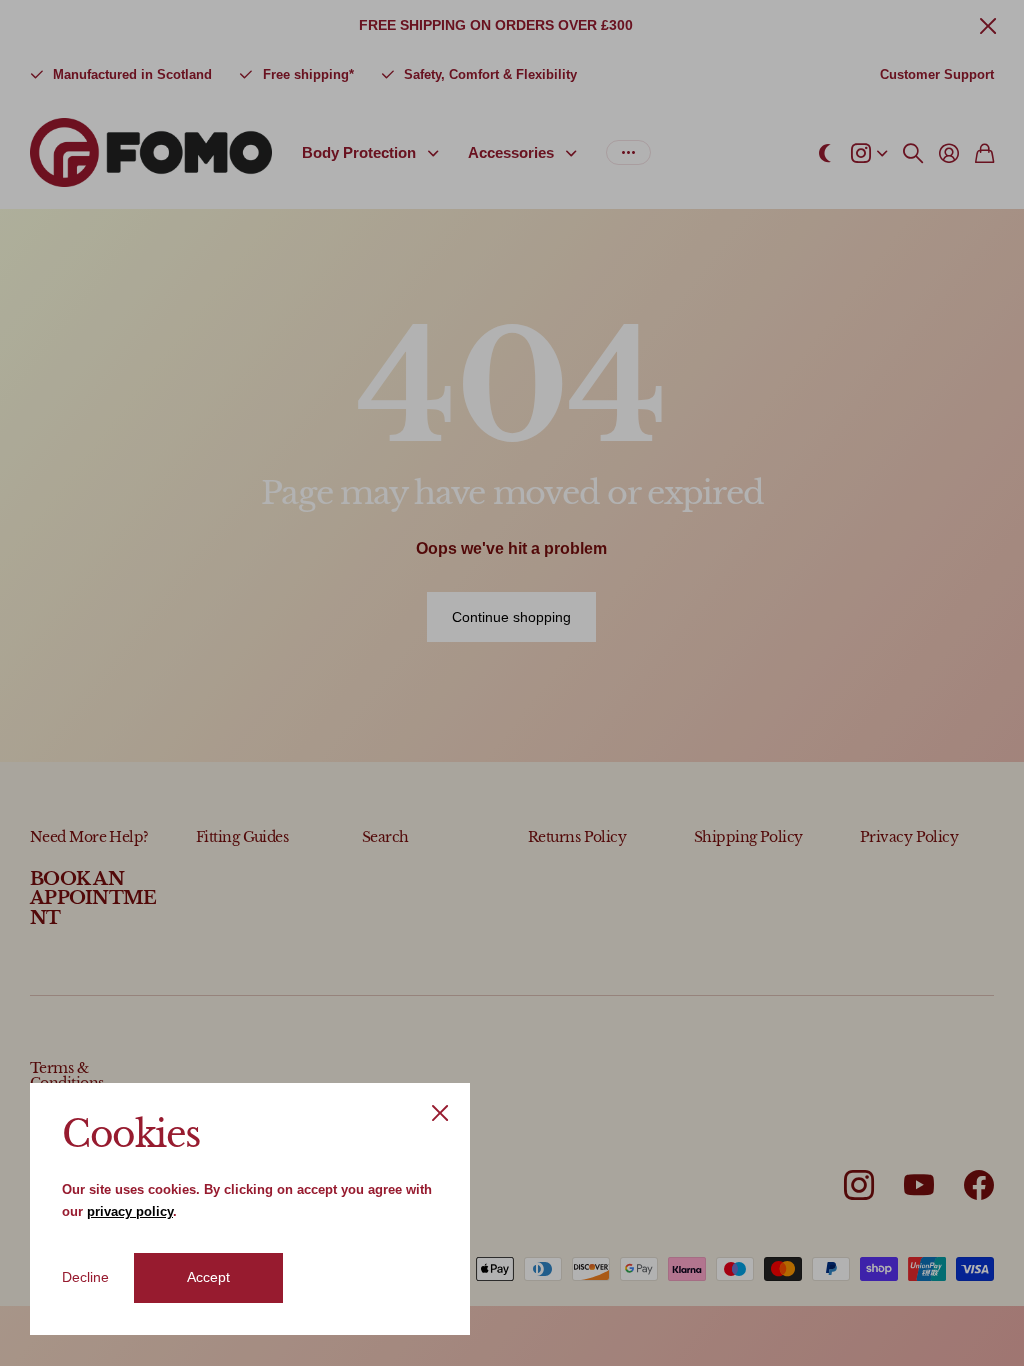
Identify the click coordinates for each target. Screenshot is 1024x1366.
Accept (208, 1277)
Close (440, 1113)
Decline (85, 1277)
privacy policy (130, 1211)
